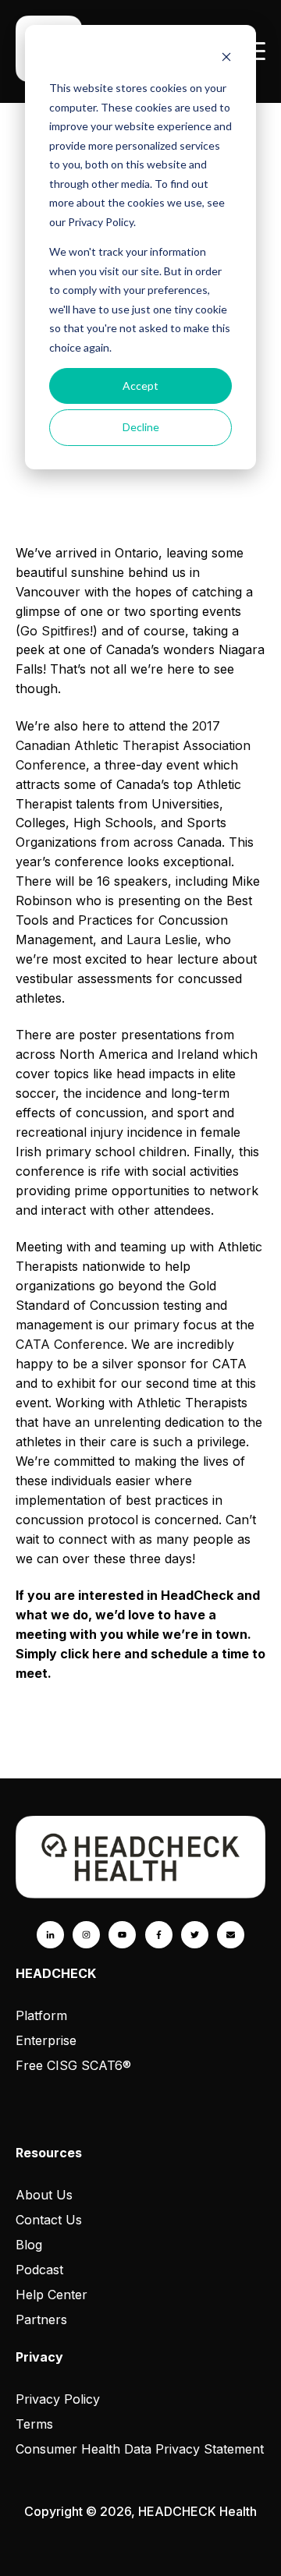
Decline (141, 427)
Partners (41, 2319)
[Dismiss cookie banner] (226, 59)
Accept (140, 386)
